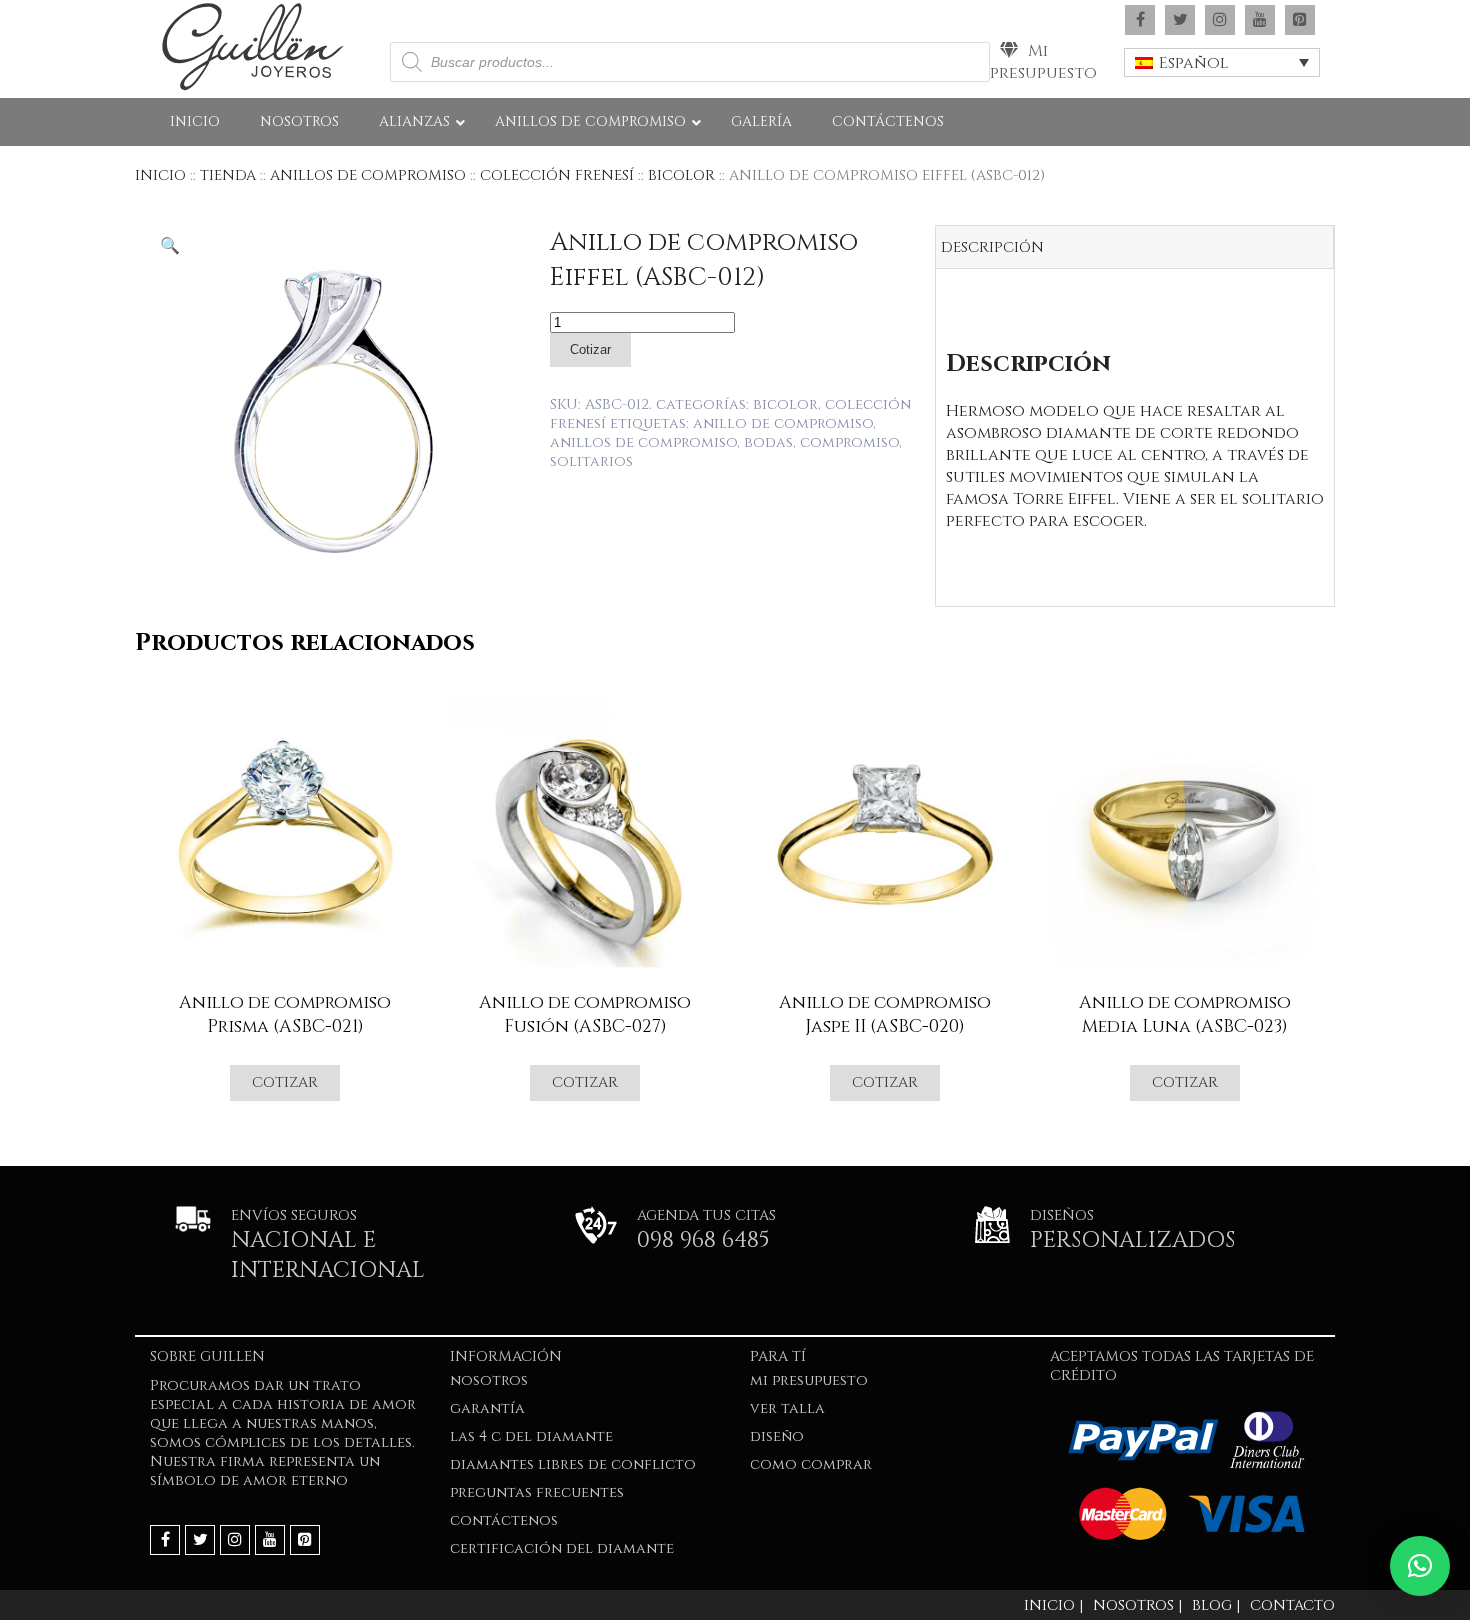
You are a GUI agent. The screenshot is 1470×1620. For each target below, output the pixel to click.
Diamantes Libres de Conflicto (573, 1464)
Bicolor (681, 175)
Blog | (1216, 1605)
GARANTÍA (487, 1408)
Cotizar (590, 349)
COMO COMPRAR (811, 1464)
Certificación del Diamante (562, 1548)
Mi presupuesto (1043, 62)
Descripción (992, 247)
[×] (1420, 1566)
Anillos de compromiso (643, 442)
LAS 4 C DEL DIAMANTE (531, 1436)
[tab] (1135, 247)
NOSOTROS (489, 1380)
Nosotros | (1137, 1605)
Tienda (228, 175)
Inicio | (1053, 1605)
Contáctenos (504, 1520)
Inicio (160, 175)
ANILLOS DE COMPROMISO (368, 175)
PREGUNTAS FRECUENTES (537, 1492)
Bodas (768, 442)
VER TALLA (787, 1408)
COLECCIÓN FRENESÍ (557, 175)
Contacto (1292, 1605)
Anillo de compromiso (783, 423)
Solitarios (591, 461)
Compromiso (849, 442)
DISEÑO (777, 1436)
